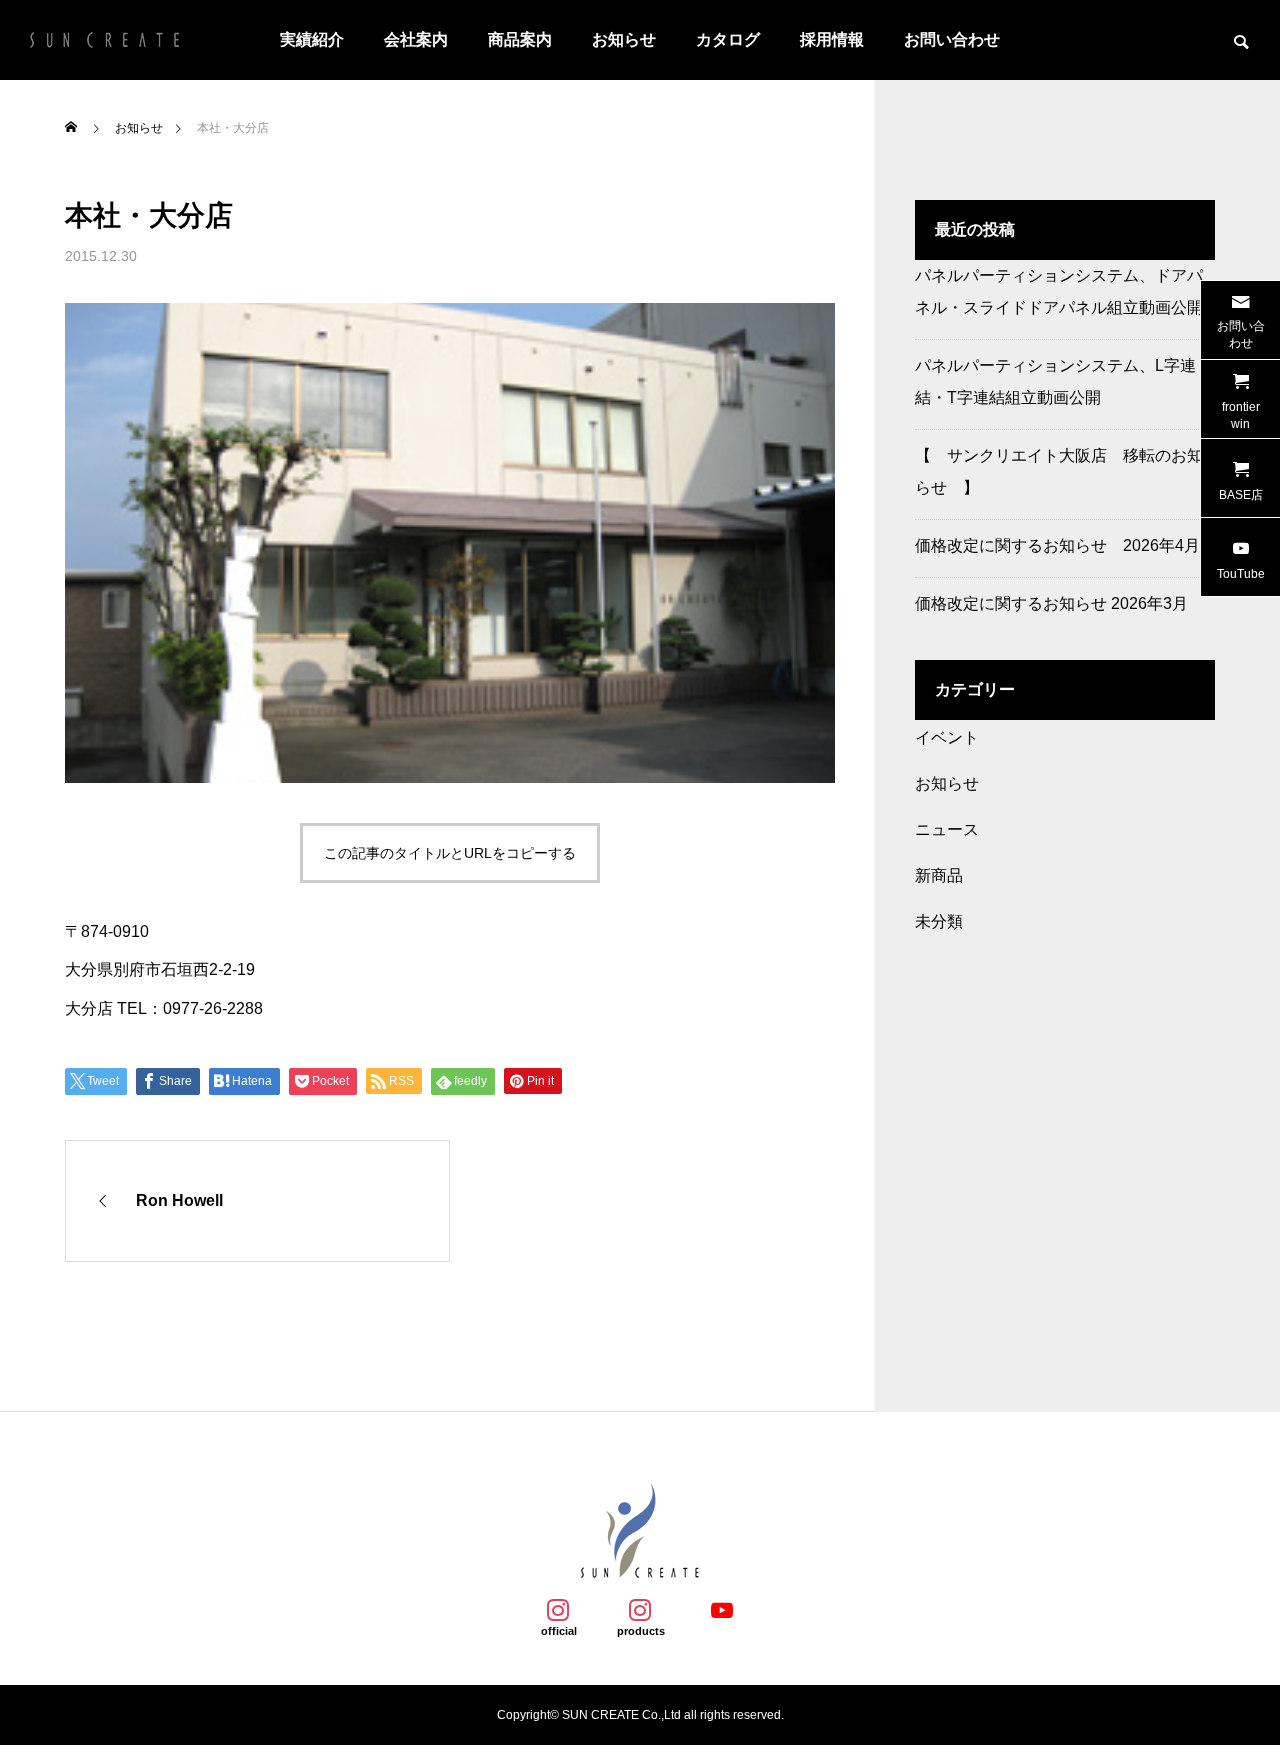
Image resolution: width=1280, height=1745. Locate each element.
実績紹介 (312, 39)
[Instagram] (558, 1609)
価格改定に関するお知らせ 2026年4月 (1057, 545)
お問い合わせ (952, 39)
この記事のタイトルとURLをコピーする (450, 853)
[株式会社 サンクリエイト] (105, 40)
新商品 (939, 875)
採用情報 (832, 39)
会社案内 (416, 39)
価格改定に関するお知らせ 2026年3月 (1051, 603)
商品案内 (520, 39)
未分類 (939, 921)
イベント (947, 737)
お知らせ (624, 39)
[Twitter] (640, 1609)
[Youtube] (722, 1609)
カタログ (728, 39)
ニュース (947, 829)
